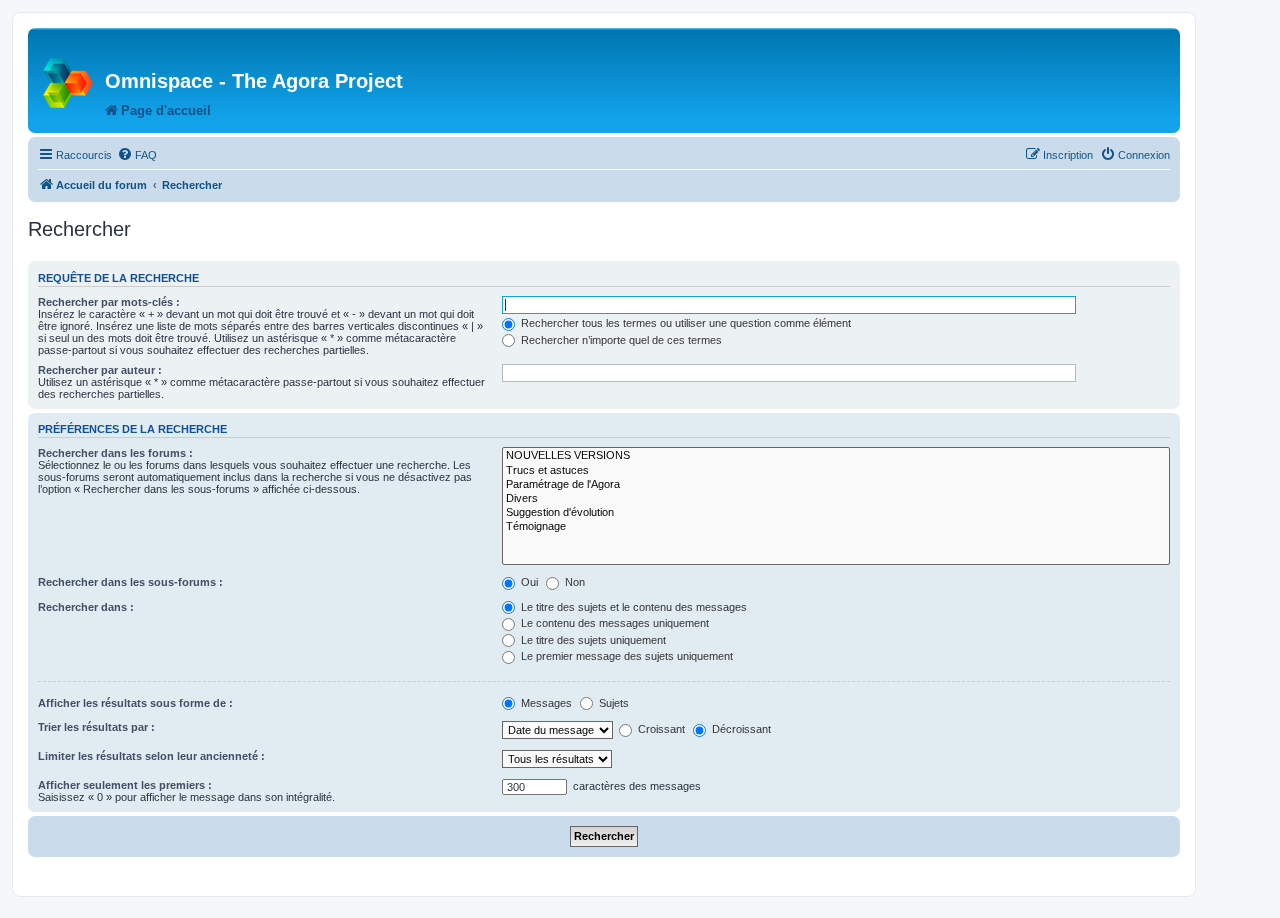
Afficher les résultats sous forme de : (135, 703)
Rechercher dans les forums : (115, 453)
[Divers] (836, 499)
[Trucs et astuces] (836, 471)
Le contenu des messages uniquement (613, 623)
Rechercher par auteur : (100, 370)
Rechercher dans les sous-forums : (130, 582)
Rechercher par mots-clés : (109, 302)
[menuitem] (137, 155)
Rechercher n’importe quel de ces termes (620, 340)
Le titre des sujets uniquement (592, 640)
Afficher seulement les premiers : (125, 785)
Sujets (612, 703)
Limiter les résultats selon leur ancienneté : (151, 756)
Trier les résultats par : (96, 727)
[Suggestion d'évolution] (836, 513)
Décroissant (740, 729)
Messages (545, 703)
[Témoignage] (836, 527)
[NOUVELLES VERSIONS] (836, 456)
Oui (528, 582)
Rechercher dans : (86, 607)
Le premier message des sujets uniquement (625, 656)
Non (573, 582)
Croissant (660, 729)
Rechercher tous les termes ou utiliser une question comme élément (684, 323)
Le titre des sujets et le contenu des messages (632, 607)
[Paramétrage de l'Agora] (836, 485)
